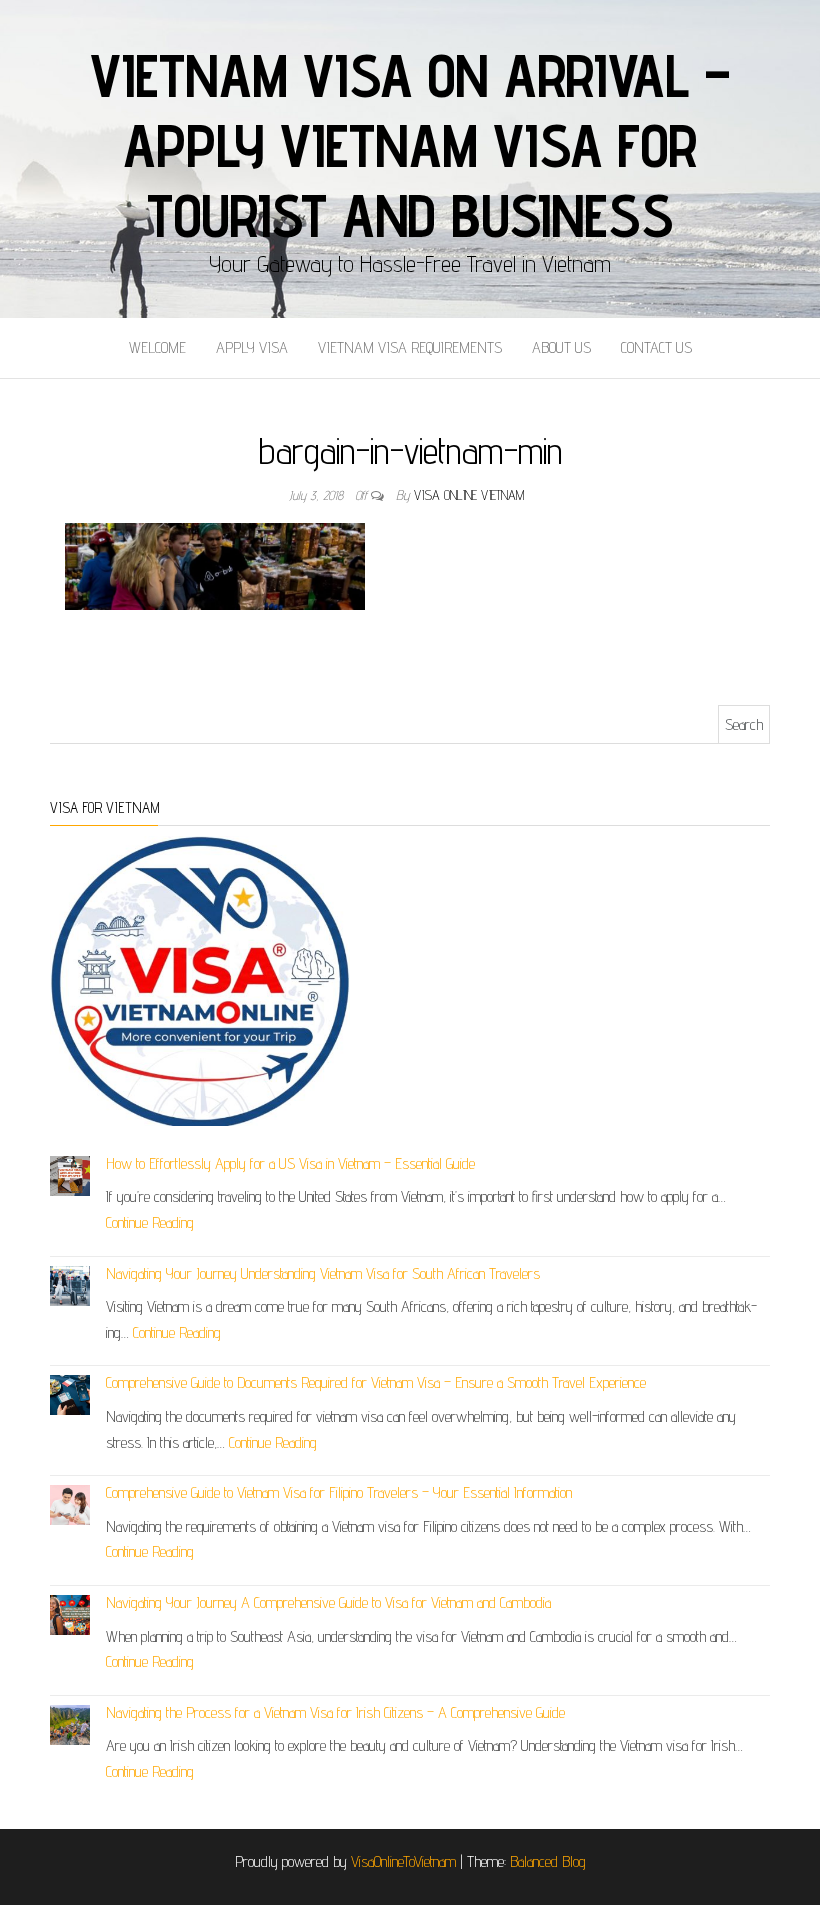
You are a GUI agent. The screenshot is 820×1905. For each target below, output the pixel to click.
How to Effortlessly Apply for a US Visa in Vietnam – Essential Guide (290, 1163)
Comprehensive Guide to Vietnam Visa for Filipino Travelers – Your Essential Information (339, 1492)
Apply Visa (252, 347)
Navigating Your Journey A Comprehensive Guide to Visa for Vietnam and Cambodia (328, 1602)
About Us (561, 347)
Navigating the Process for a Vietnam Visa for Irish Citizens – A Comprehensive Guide (335, 1712)
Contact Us (656, 347)
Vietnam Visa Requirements (410, 347)
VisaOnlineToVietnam (403, 1861)
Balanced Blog (548, 1861)
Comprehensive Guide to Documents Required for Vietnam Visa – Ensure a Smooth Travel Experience (376, 1382)
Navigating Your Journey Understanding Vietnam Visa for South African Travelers (323, 1273)
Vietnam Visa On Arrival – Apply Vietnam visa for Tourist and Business (410, 145)
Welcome (157, 347)
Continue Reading (150, 1222)
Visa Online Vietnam (469, 495)
